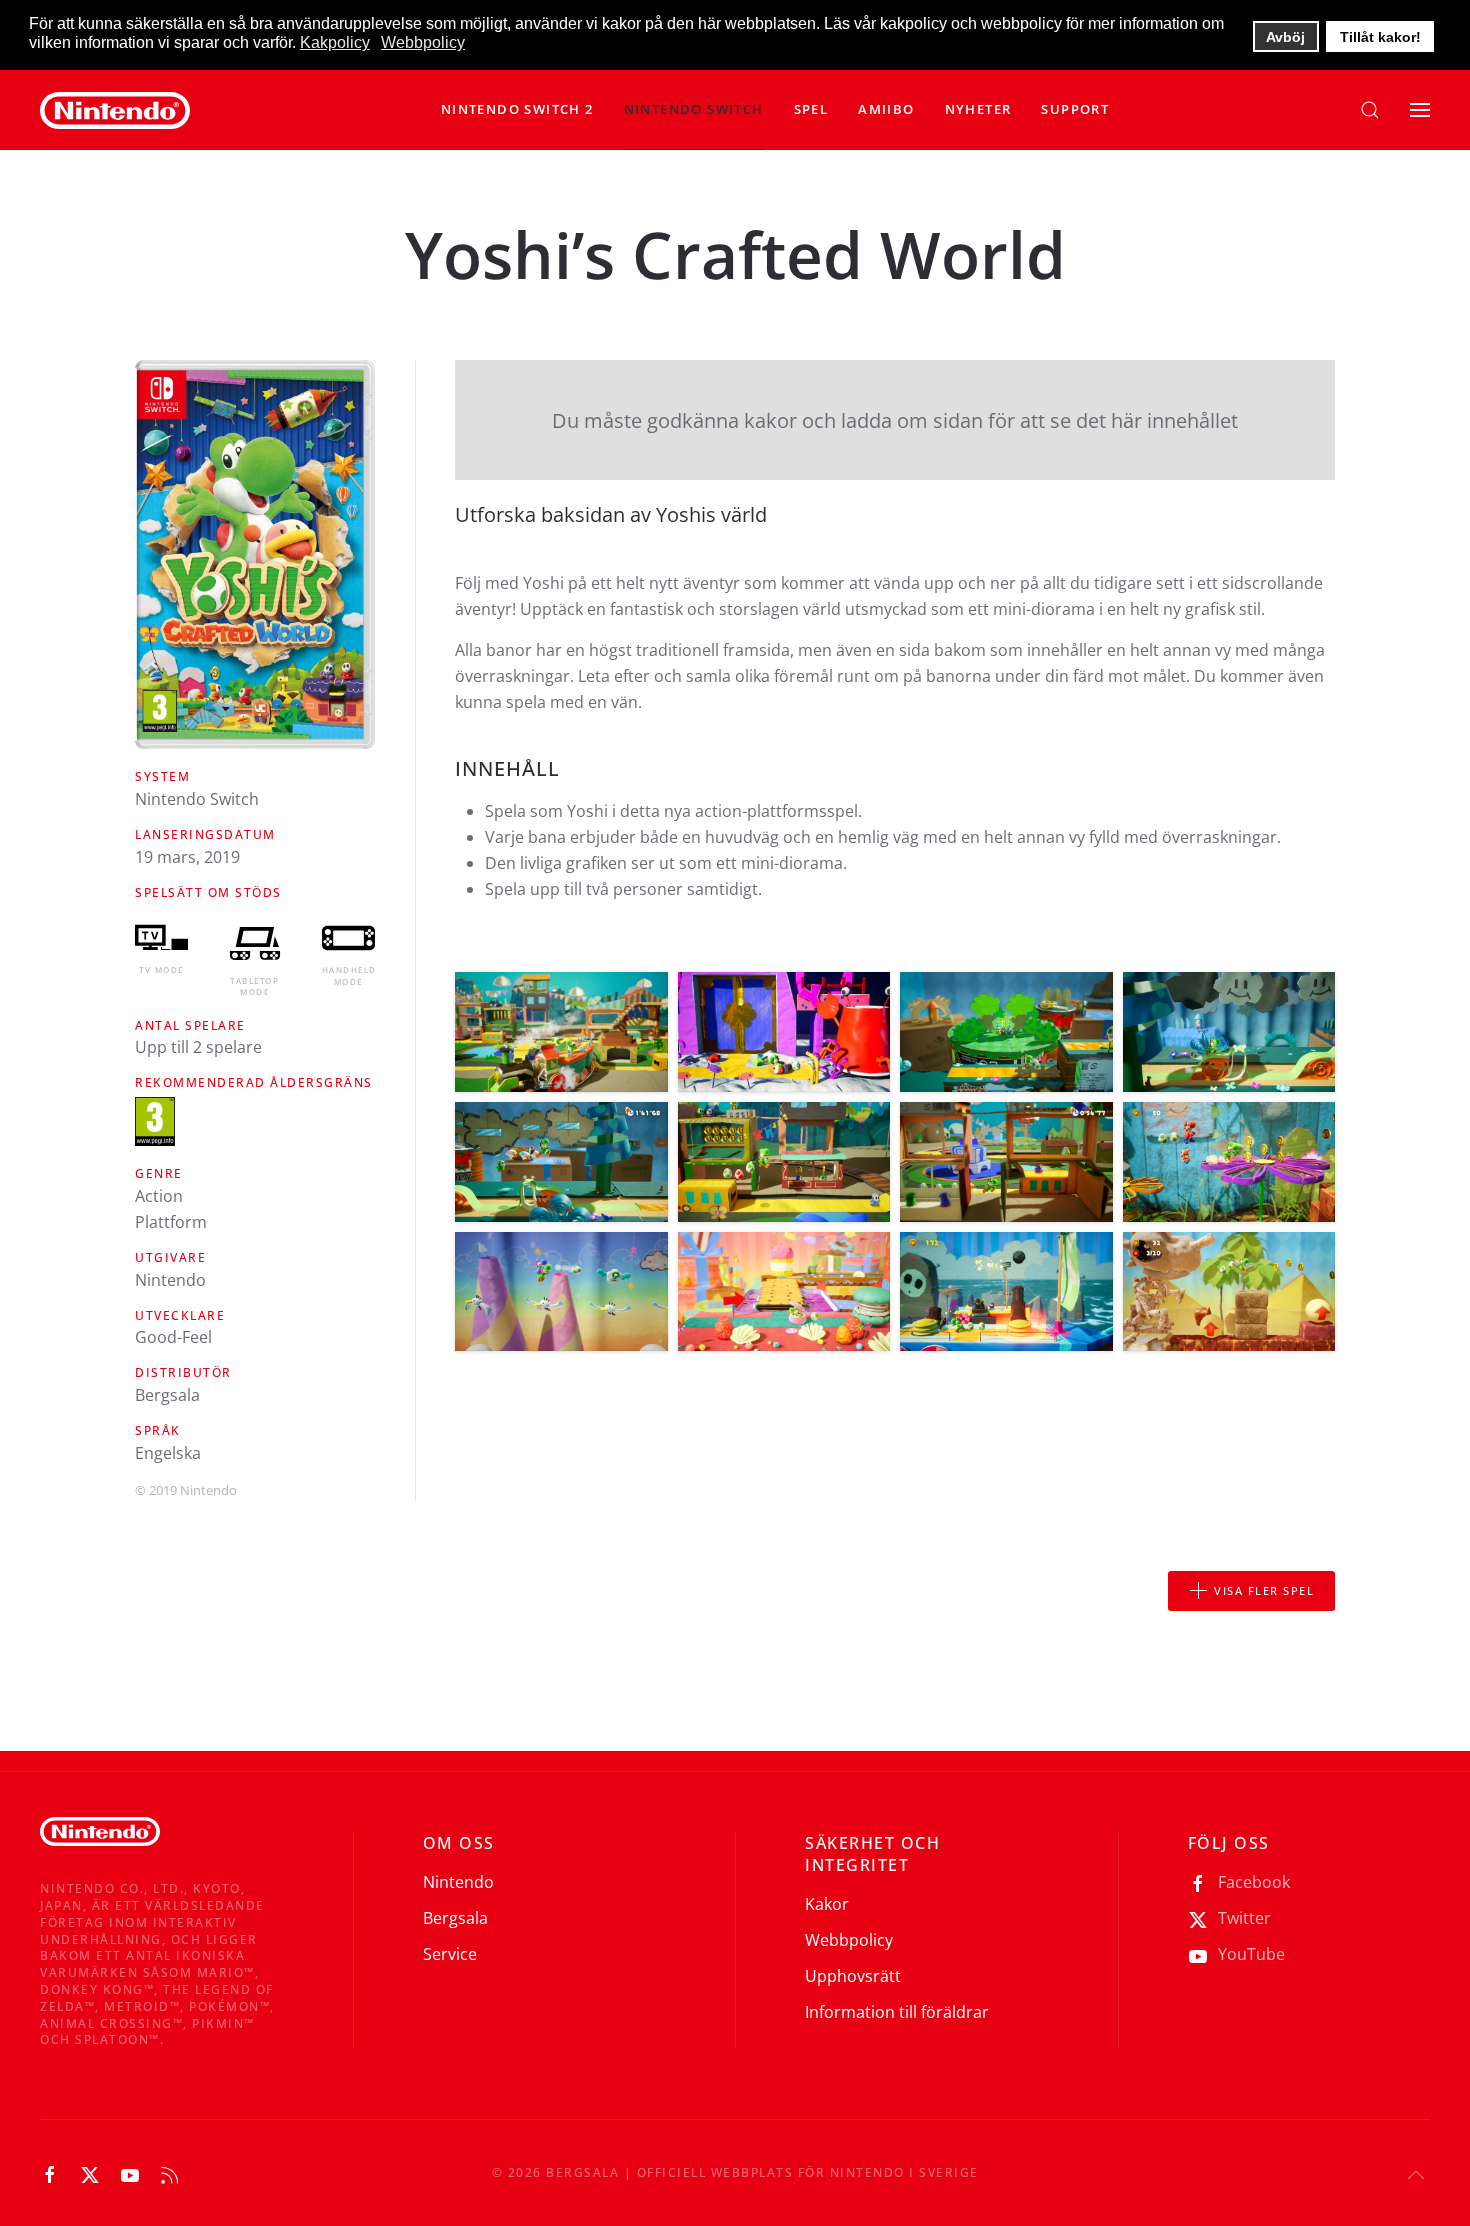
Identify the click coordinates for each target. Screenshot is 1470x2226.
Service (450, 1954)
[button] (694, 110)
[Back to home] (115, 110)
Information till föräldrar (897, 2012)
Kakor (827, 1904)
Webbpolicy (849, 1940)
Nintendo (458, 1882)
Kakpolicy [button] (335, 42)
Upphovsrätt (853, 1976)
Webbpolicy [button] (423, 42)
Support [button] (1075, 109)
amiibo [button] (886, 109)
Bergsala (455, 1918)
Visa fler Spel (1264, 1590)
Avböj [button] (1285, 37)
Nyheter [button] (978, 109)
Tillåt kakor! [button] (1380, 37)
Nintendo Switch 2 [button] (517, 109)
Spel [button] (811, 109)
